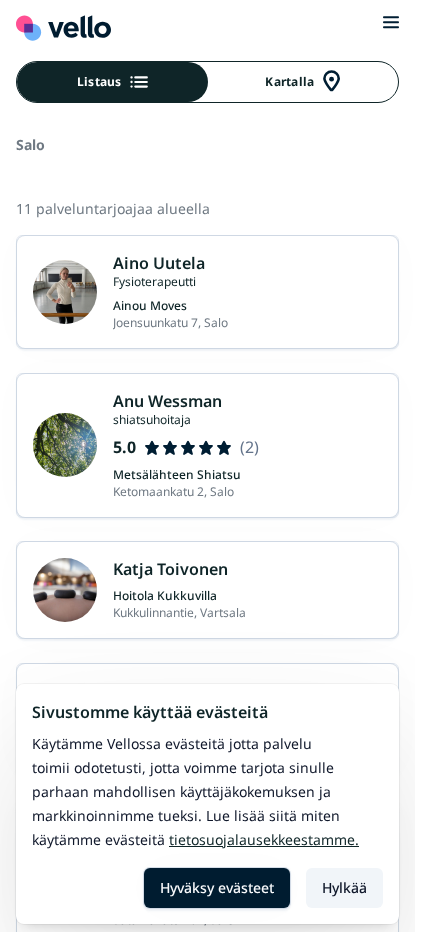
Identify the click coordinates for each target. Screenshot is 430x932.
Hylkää (344, 887)
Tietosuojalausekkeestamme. (264, 839)
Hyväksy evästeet (217, 887)
